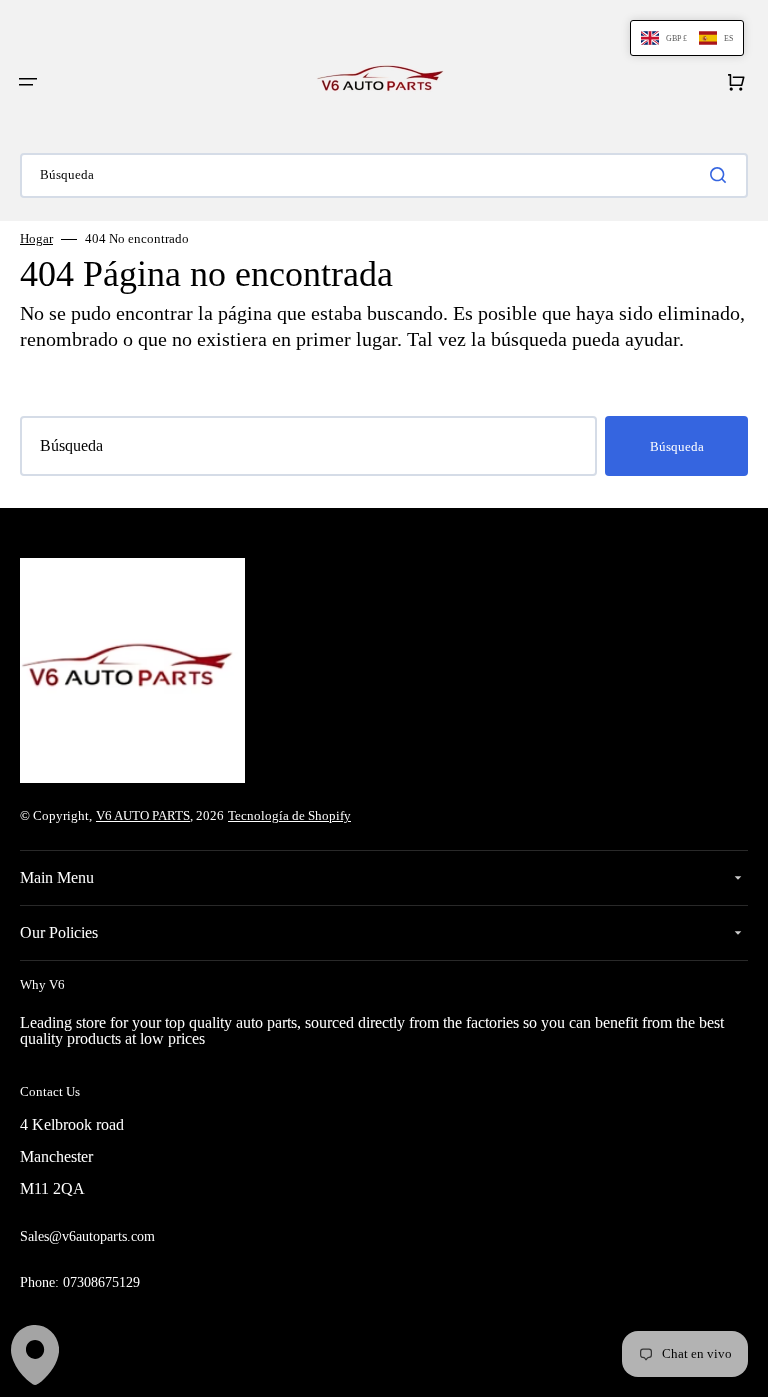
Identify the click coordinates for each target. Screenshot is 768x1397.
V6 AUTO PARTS (143, 815)
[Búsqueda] (722, 175)
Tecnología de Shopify (289, 815)
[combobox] (384, 175)
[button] (28, 82)
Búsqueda (677, 446)
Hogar (36, 238)
